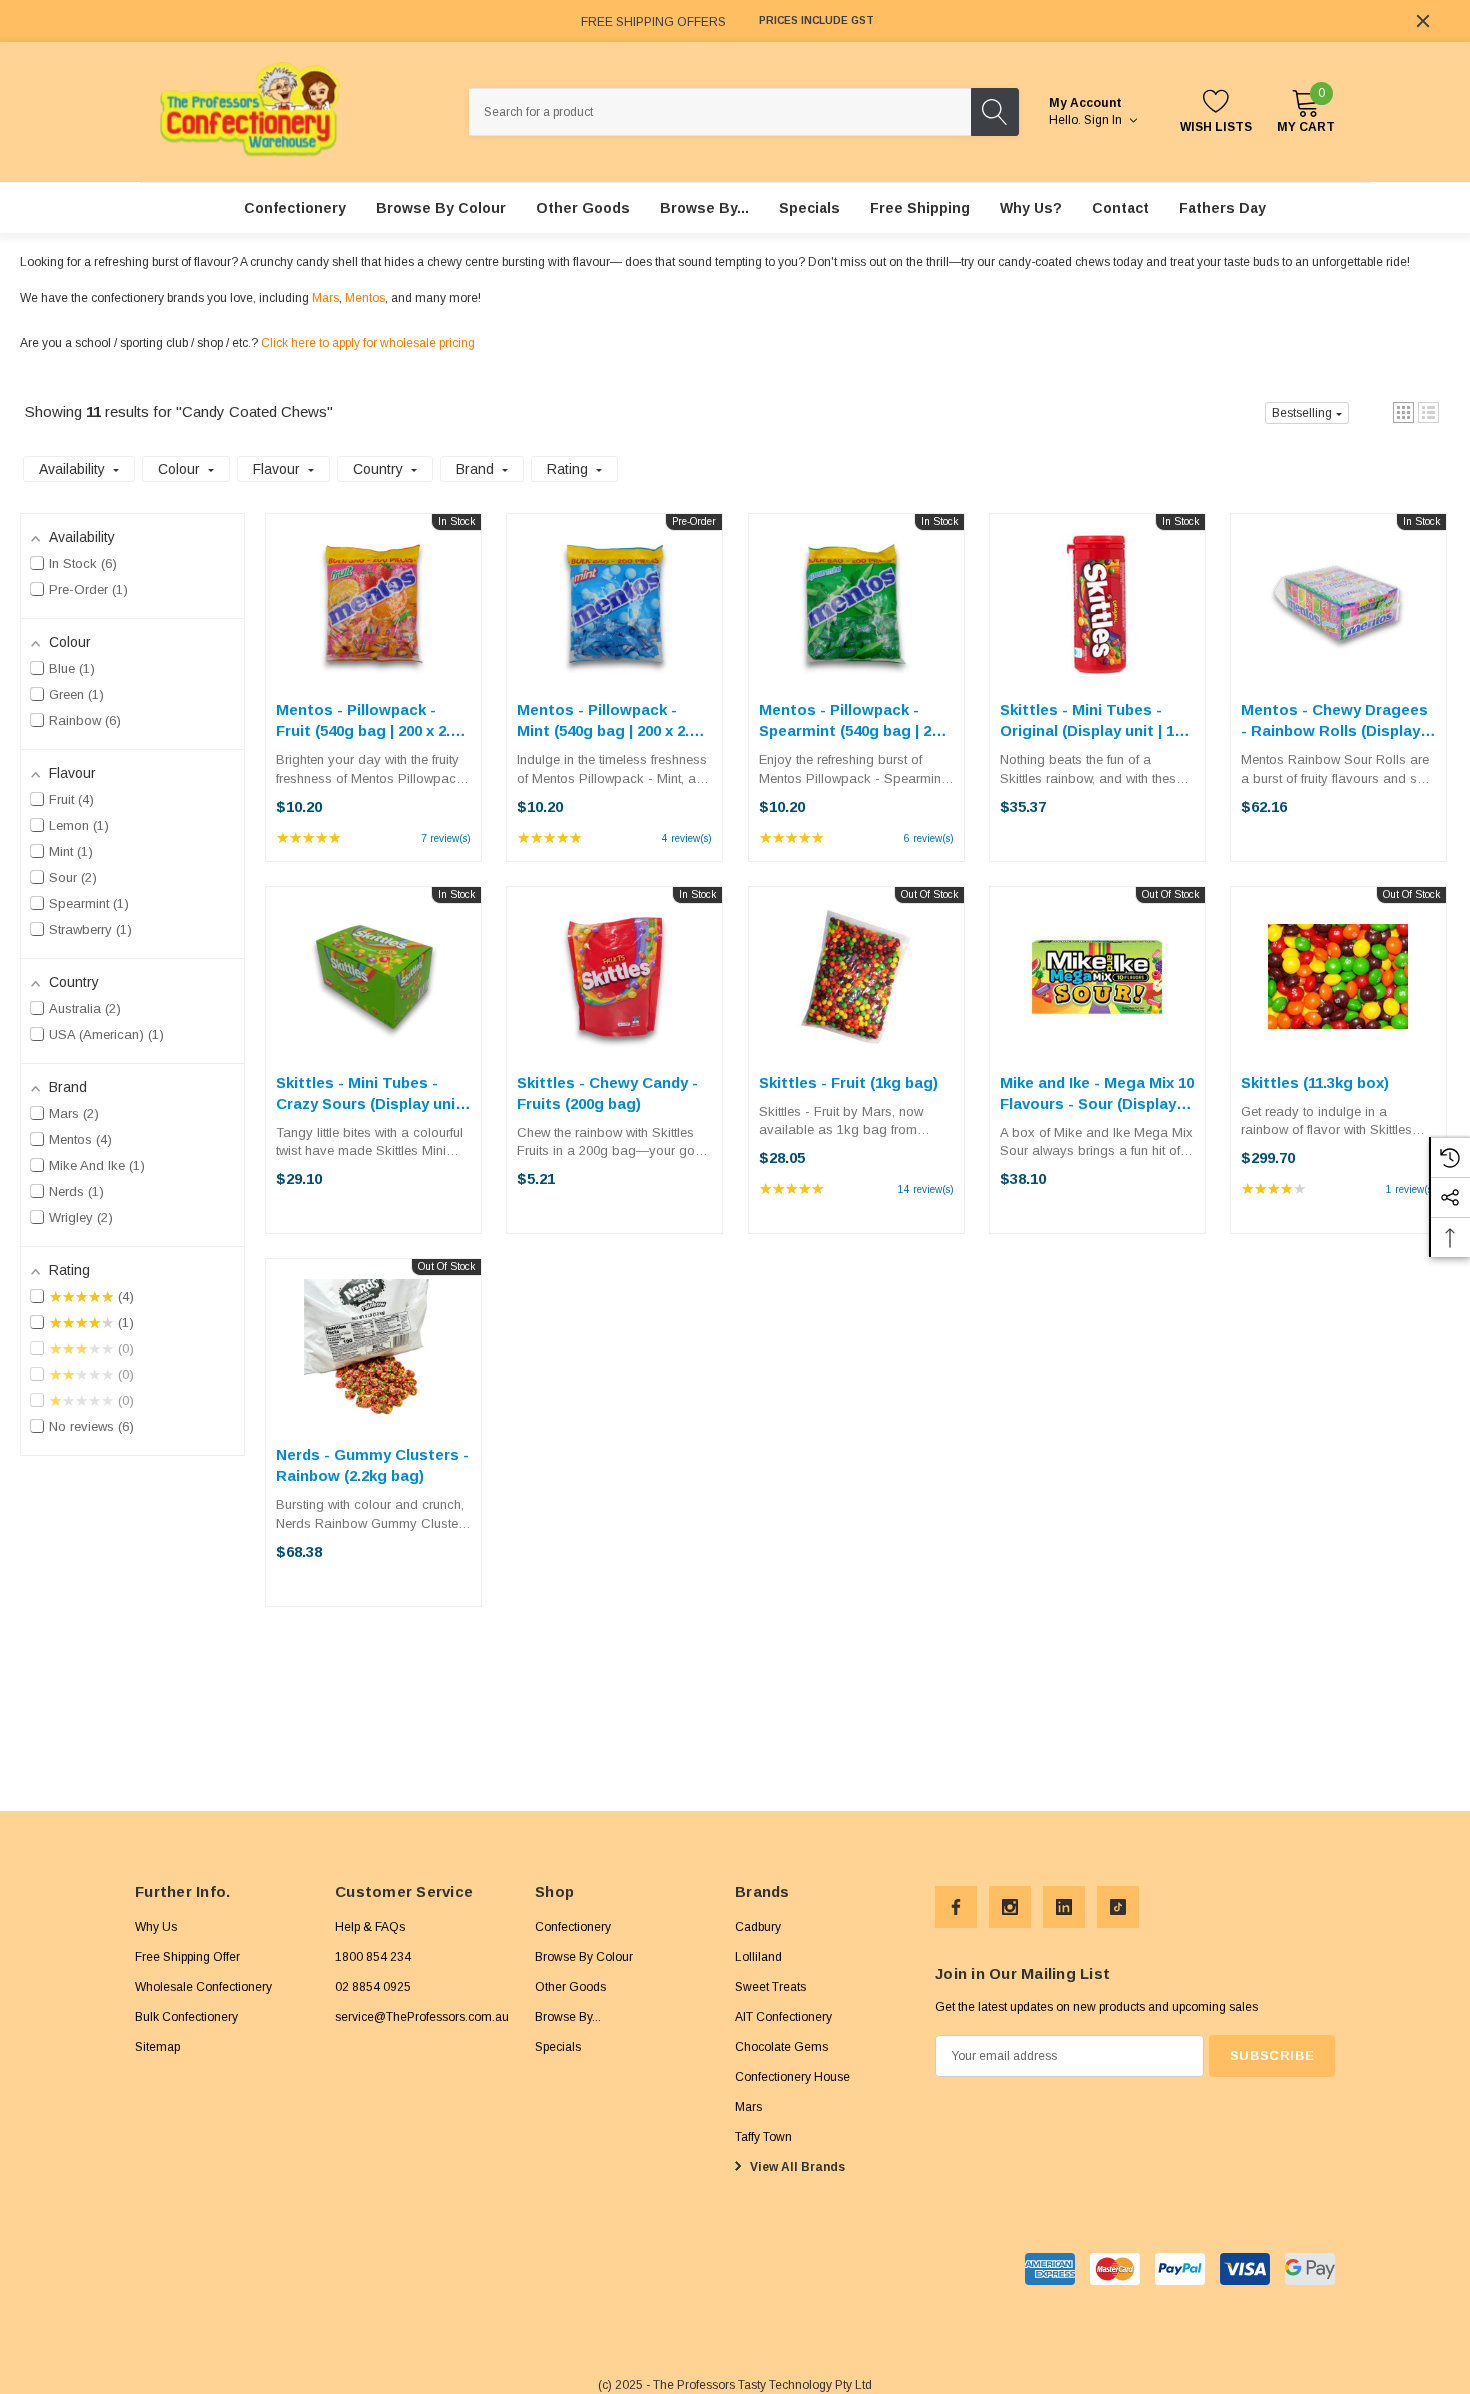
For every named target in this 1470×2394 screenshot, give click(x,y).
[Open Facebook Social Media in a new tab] (956, 1907)
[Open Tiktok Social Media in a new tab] (1118, 1907)
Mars (325, 298)
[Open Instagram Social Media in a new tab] (1010, 1907)
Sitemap (157, 2046)
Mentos (365, 298)
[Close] (1423, 21)
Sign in (1104, 120)
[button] (1403, 412)
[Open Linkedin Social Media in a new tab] (1064, 1907)
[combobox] (720, 112)
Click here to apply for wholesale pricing (368, 343)
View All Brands (796, 2166)
